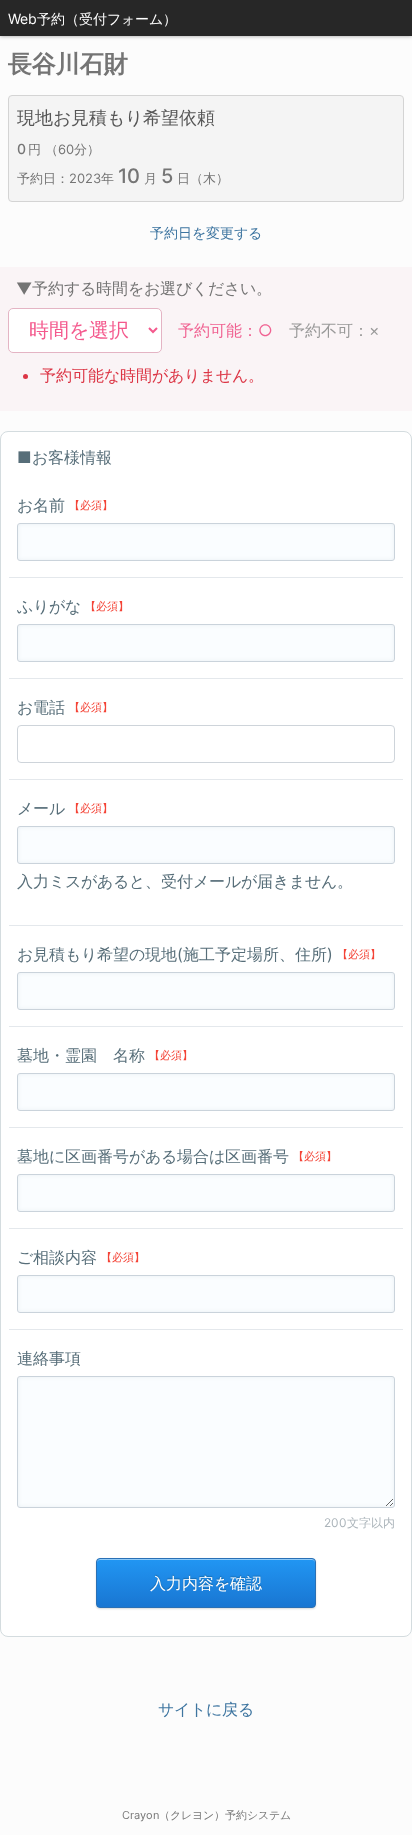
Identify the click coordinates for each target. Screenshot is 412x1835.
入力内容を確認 (206, 1583)
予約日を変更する (206, 232)
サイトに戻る (206, 1709)
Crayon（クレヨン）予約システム (206, 1815)
